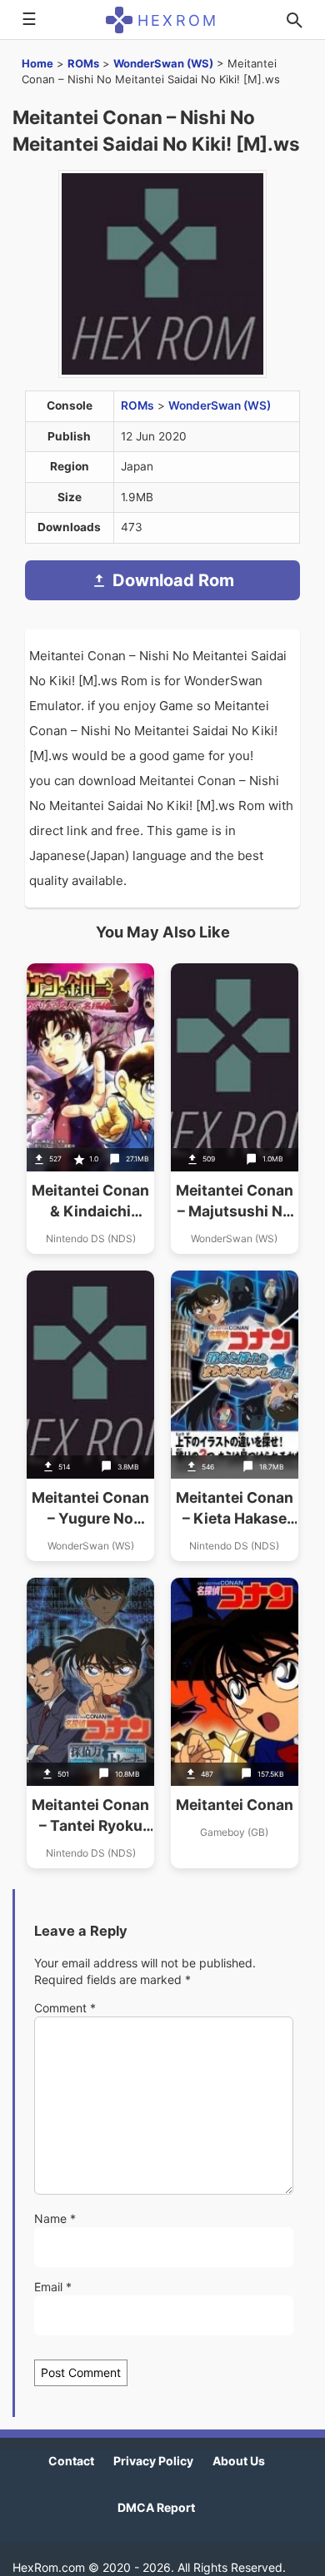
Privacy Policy (153, 2461)
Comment (65, 2008)
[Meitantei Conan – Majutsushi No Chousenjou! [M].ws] (235, 1109)
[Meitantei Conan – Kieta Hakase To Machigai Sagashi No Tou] (235, 1416)
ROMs (83, 63)
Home (37, 63)
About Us (239, 2461)
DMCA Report (156, 2507)
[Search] (294, 20)
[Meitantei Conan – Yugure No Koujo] (90, 1416)
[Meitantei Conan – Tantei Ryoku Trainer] (90, 1723)
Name (55, 2218)
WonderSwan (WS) (163, 63)
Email (53, 2287)
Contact (71, 2461)
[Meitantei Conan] (235, 1723)
